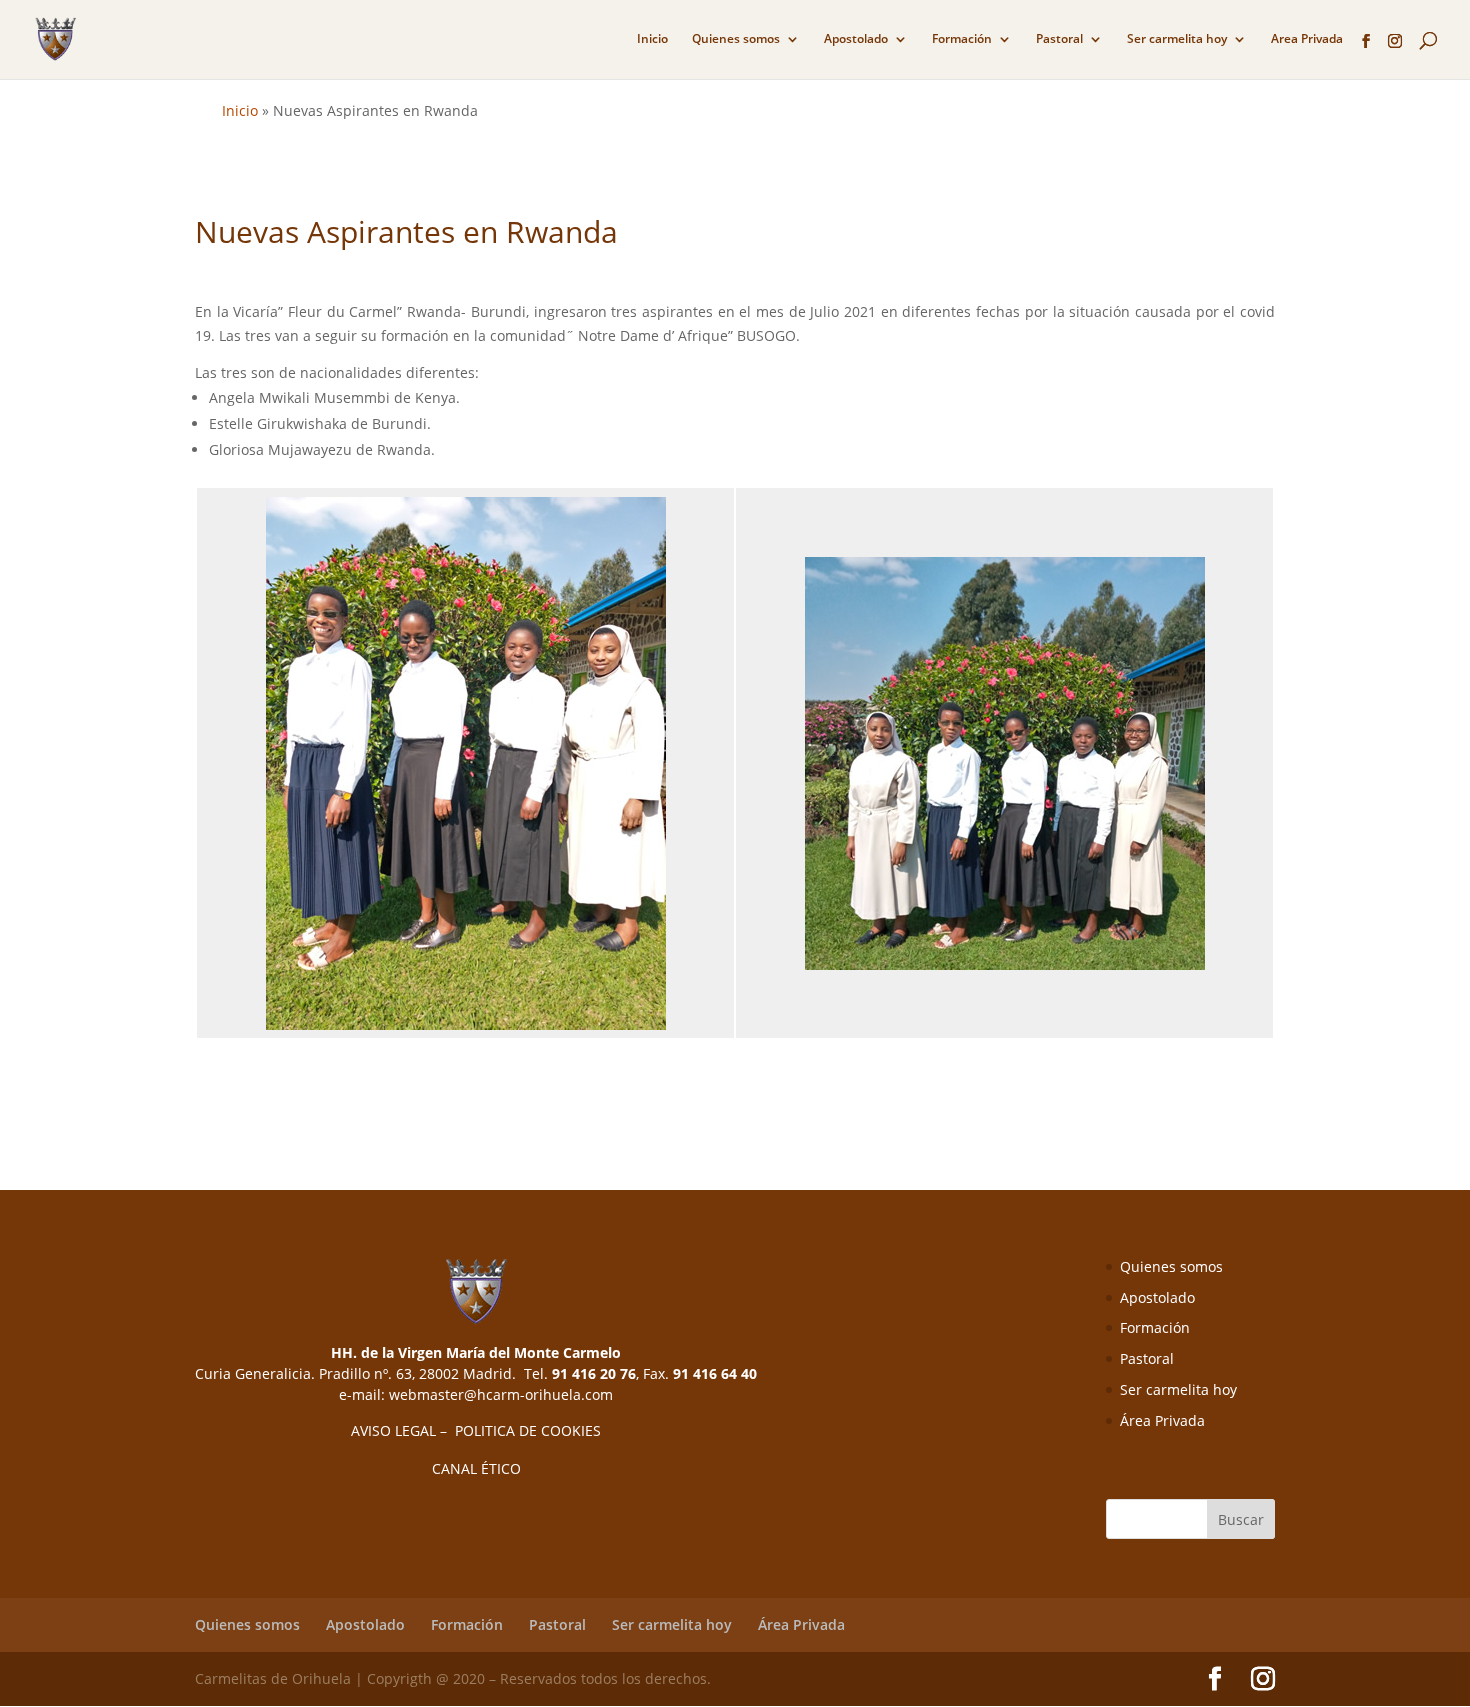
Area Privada (1307, 39)
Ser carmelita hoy (1177, 39)
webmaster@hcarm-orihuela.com (501, 1394)
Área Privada (1162, 1420)
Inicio (652, 39)
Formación (962, 39)
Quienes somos (736, 39)
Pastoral (1059, 39)
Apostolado (856, 39)
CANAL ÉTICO (476, 1468)
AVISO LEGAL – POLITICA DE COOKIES (476, 1430)
